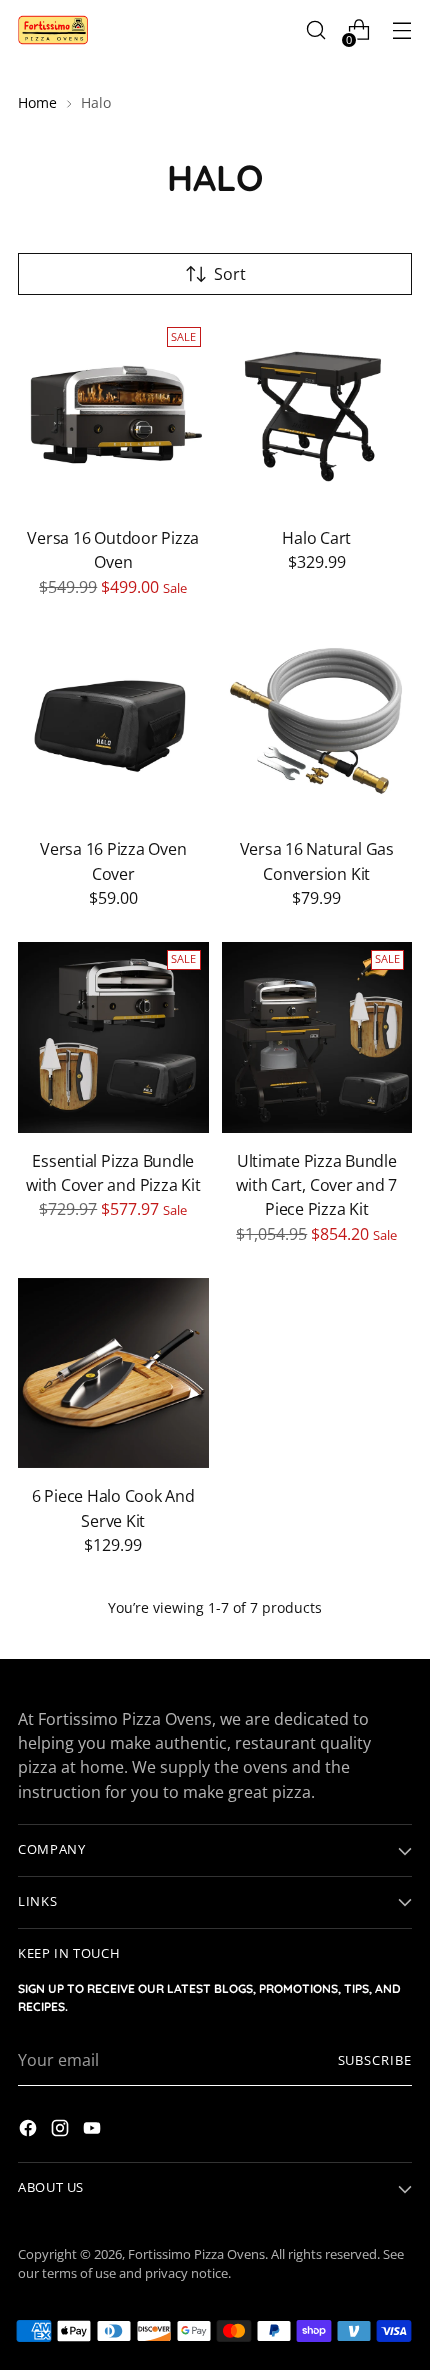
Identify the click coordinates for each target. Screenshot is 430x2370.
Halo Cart (316, 538)
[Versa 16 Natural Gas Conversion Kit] (317, 726)
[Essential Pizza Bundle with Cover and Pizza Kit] (113, 1037)
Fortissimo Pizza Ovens (196, 2254)
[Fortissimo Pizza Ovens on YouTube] (94, 2131)
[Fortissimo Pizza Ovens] (53, 30)
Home (37, 102)
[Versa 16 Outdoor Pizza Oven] (113, 414)
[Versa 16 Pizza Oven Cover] (113, 726)
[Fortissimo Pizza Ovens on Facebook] (30, 2131)
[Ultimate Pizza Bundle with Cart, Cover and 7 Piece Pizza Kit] (317, 1037)
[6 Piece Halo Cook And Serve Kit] (113, 1373)
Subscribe (375, 2060)
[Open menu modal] (401, 30)
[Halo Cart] (317, 414)
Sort (230, 274)
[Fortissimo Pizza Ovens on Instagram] (62, 2131)
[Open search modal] (315, 30)
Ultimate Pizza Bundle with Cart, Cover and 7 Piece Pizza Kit (316, 1185)
